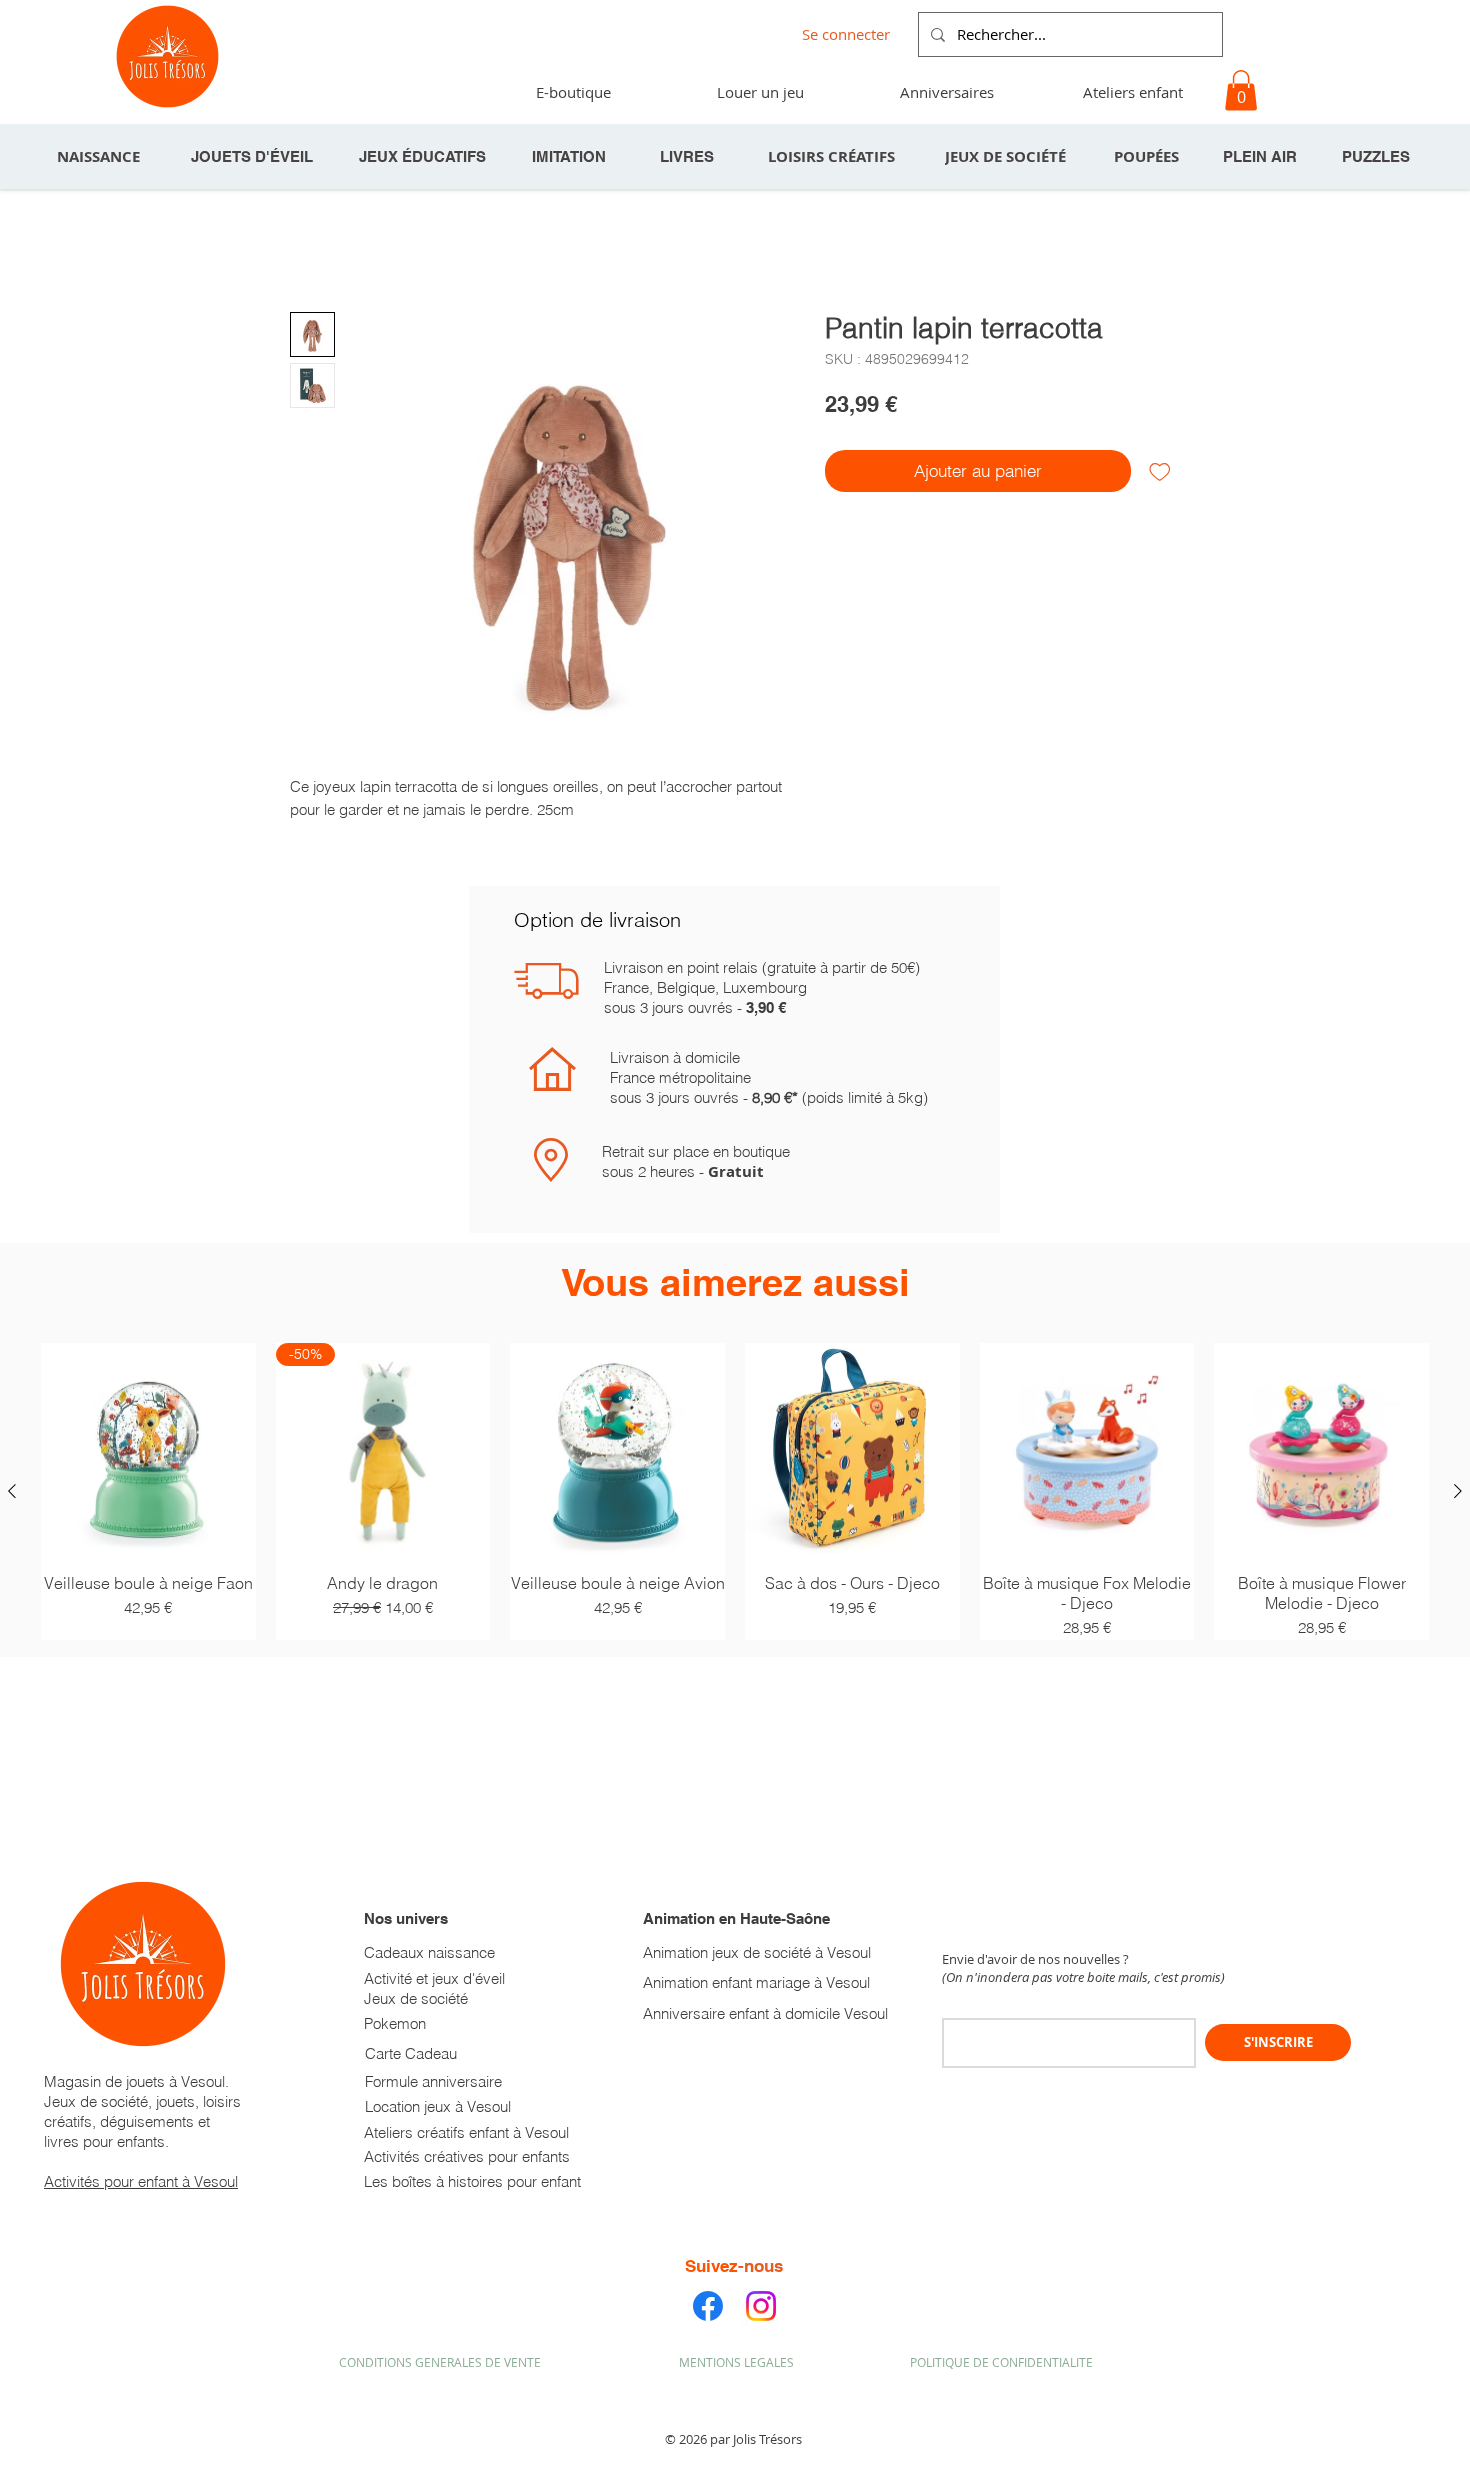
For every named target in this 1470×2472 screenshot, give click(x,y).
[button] (946, 92)
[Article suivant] (1458, 1491)
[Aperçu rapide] (148, 1450)
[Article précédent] (12, 1491)
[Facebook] (708, 2306)
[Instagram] (761, 2306)
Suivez (711, 2266)
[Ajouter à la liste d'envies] (1160, 471)
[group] (735, 1491)
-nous (760, 2266)
